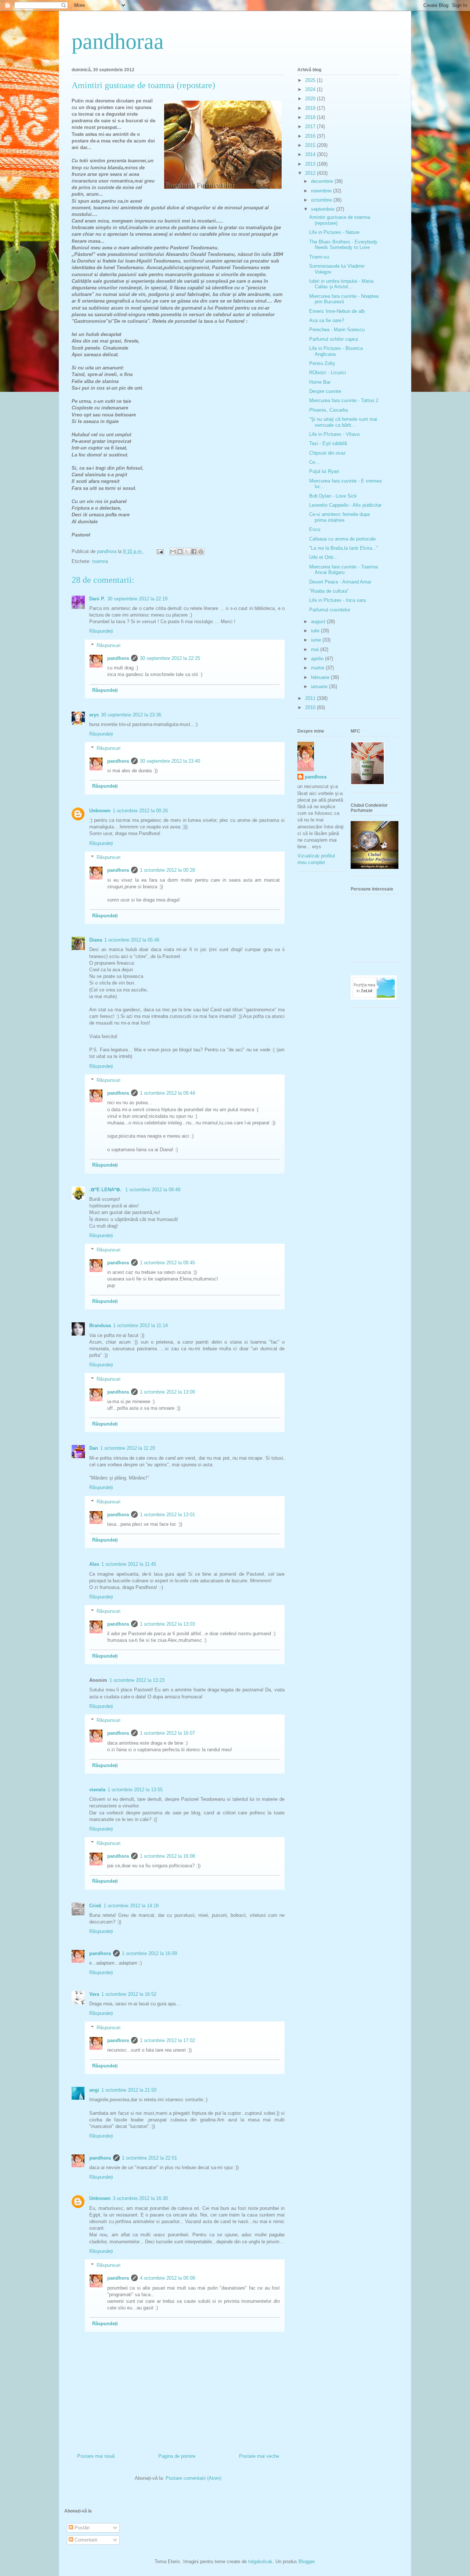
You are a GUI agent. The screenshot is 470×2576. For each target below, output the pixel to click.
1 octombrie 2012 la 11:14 (140, 1325)
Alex (94, 1564)
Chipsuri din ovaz (328, 453)
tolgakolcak (260, 2561)
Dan (94, 1448)
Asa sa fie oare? (327, 320)
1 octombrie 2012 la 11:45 (129, 1564)
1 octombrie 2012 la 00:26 (140, 811)
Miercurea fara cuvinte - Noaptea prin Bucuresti (344, 299)
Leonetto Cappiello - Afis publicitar (345, 505)
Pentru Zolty (322, 363)
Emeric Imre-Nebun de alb (337, 311)
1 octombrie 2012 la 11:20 (128, 1448)
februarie (321, 677)
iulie (316, 631)
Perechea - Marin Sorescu (337, 330)
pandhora (118, 658)
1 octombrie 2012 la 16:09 (149, 1953)
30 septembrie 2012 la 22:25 (170, 658)
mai (316, 649)
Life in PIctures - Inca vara (337, 600)
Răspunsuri (109, 645)
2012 (311, 173)
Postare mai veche (259, 2456)
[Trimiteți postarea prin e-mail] (160, 551)
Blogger (306, 2561)
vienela (97, 1790)
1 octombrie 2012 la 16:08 (167, 1856)
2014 (311, 154)
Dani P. (97, 599)
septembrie (323, 209)
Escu (315, 529)
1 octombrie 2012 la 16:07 (167, 1733)
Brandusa (100, 1325)
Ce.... (315, 462)
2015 (311, 145)
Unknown (100, 811)
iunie (317, 640)
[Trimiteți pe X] (187, 552)
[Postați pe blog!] (180, 552)
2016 (311, 136)
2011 (311, 698)
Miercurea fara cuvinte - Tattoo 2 (344, 400)
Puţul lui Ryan (324, 471)
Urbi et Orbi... (323, 557)
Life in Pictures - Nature (334, 232)
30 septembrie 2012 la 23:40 (170, 761)
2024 (311, 89)
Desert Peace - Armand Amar (340, 582)
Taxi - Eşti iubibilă (328, 443)
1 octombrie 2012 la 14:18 (131, 1906)
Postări (81, 2528)
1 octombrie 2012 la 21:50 (129, 2090)
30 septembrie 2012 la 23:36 (131, 715)
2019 (311, 108)
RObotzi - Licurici (328, 373)
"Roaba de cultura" (329, 591)
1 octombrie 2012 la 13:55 (135, 1790)
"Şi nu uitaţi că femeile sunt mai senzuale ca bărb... (343, 422)
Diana (96, 940)
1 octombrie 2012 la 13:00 (167, 1392)
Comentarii (85, 2540)
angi (94, 2090)
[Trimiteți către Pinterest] (201, 552)
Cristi (95, 1906)
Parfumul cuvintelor (330, 610)
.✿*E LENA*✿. (106, 1190)
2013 (311, 164)
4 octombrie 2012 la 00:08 (167, 2278)
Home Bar (320, 382)
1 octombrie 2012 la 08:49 (153, 1190)
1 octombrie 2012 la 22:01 (149, 2158)
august (319, 622)
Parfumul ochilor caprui (334, 339)
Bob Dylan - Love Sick (333, 496)
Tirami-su (319, 257)
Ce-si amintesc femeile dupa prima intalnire (339, 517)
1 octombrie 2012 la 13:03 (167, 1624)
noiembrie (322, 191)
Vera (94, 1994)
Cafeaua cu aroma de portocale (342, 539)
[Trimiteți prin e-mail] (173, 552)
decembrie (323, 181)
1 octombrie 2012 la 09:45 (167, 1263)
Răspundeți (101, 631)
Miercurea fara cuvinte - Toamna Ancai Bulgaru (344, 570)
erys (94, 715)
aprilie (318, 659)
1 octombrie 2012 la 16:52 (129, 1994)
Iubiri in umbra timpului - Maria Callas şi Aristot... (341, 284)
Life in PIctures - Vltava (334, 434)
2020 (311, 99)
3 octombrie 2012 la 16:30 (140, 2198)
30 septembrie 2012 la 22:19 (137, 599)
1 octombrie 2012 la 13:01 (167, 1515)
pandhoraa (118, 41)
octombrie (322, 200)
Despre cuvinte (325, 391)
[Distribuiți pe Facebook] (194, 552)
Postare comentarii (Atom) (194, 2478)
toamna (100, 561)
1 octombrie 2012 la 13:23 (137, 1680)
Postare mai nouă (96, 2456)
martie (318, 668)
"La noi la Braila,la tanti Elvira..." (344, 548)
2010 (311, 707)
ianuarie (320, 687)
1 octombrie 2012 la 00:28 (167, 870)
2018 (311, 117)
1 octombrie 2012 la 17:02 (167, 2040)
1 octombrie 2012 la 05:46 (132, 940)
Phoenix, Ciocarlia (328, 410)
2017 (311, 127)
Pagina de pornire (177, 2456)
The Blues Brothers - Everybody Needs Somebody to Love (343, 245)
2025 (311, 80)
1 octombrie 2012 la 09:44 (167, 1093)
